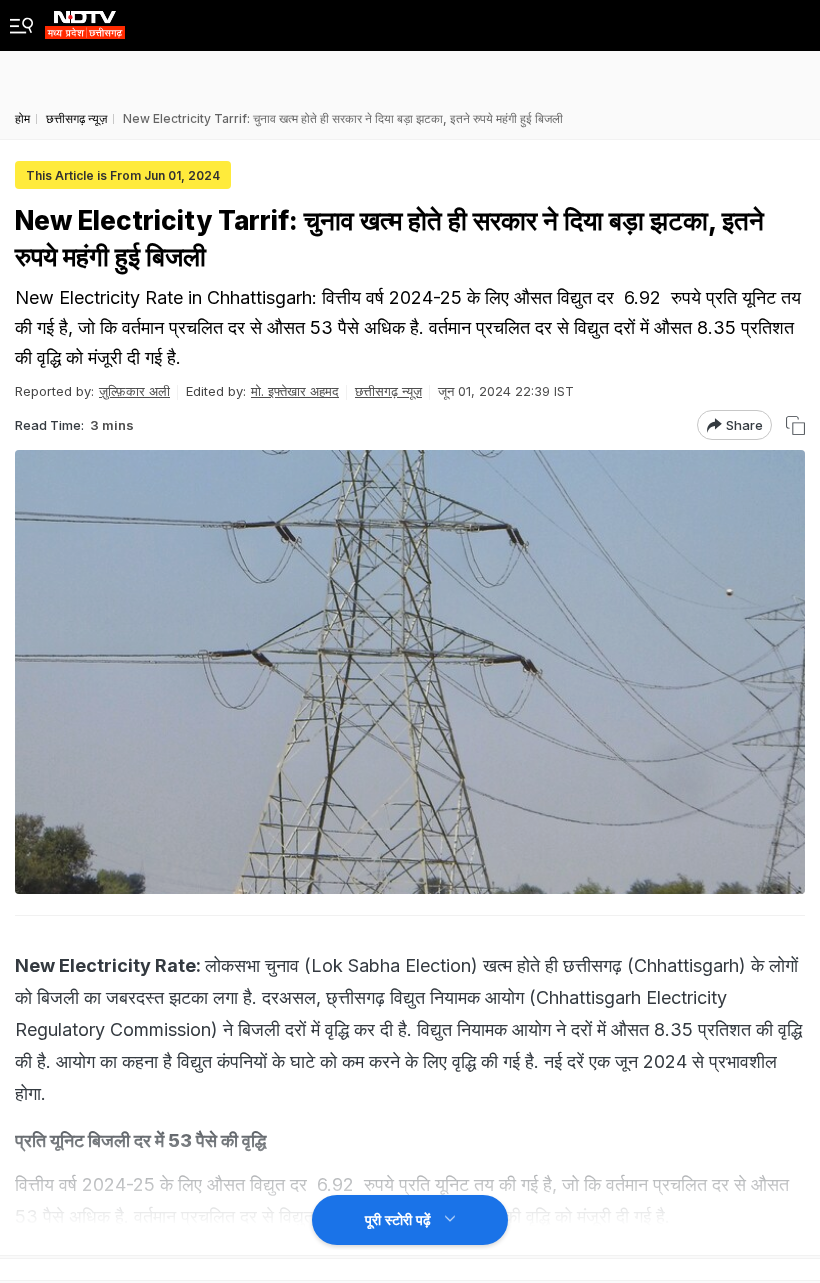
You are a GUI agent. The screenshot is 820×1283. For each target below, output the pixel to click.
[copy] (795, 425)
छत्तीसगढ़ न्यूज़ (388, 391)
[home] (85, 19)
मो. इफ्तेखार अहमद (295, 391)
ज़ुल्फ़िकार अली (134, 391)
